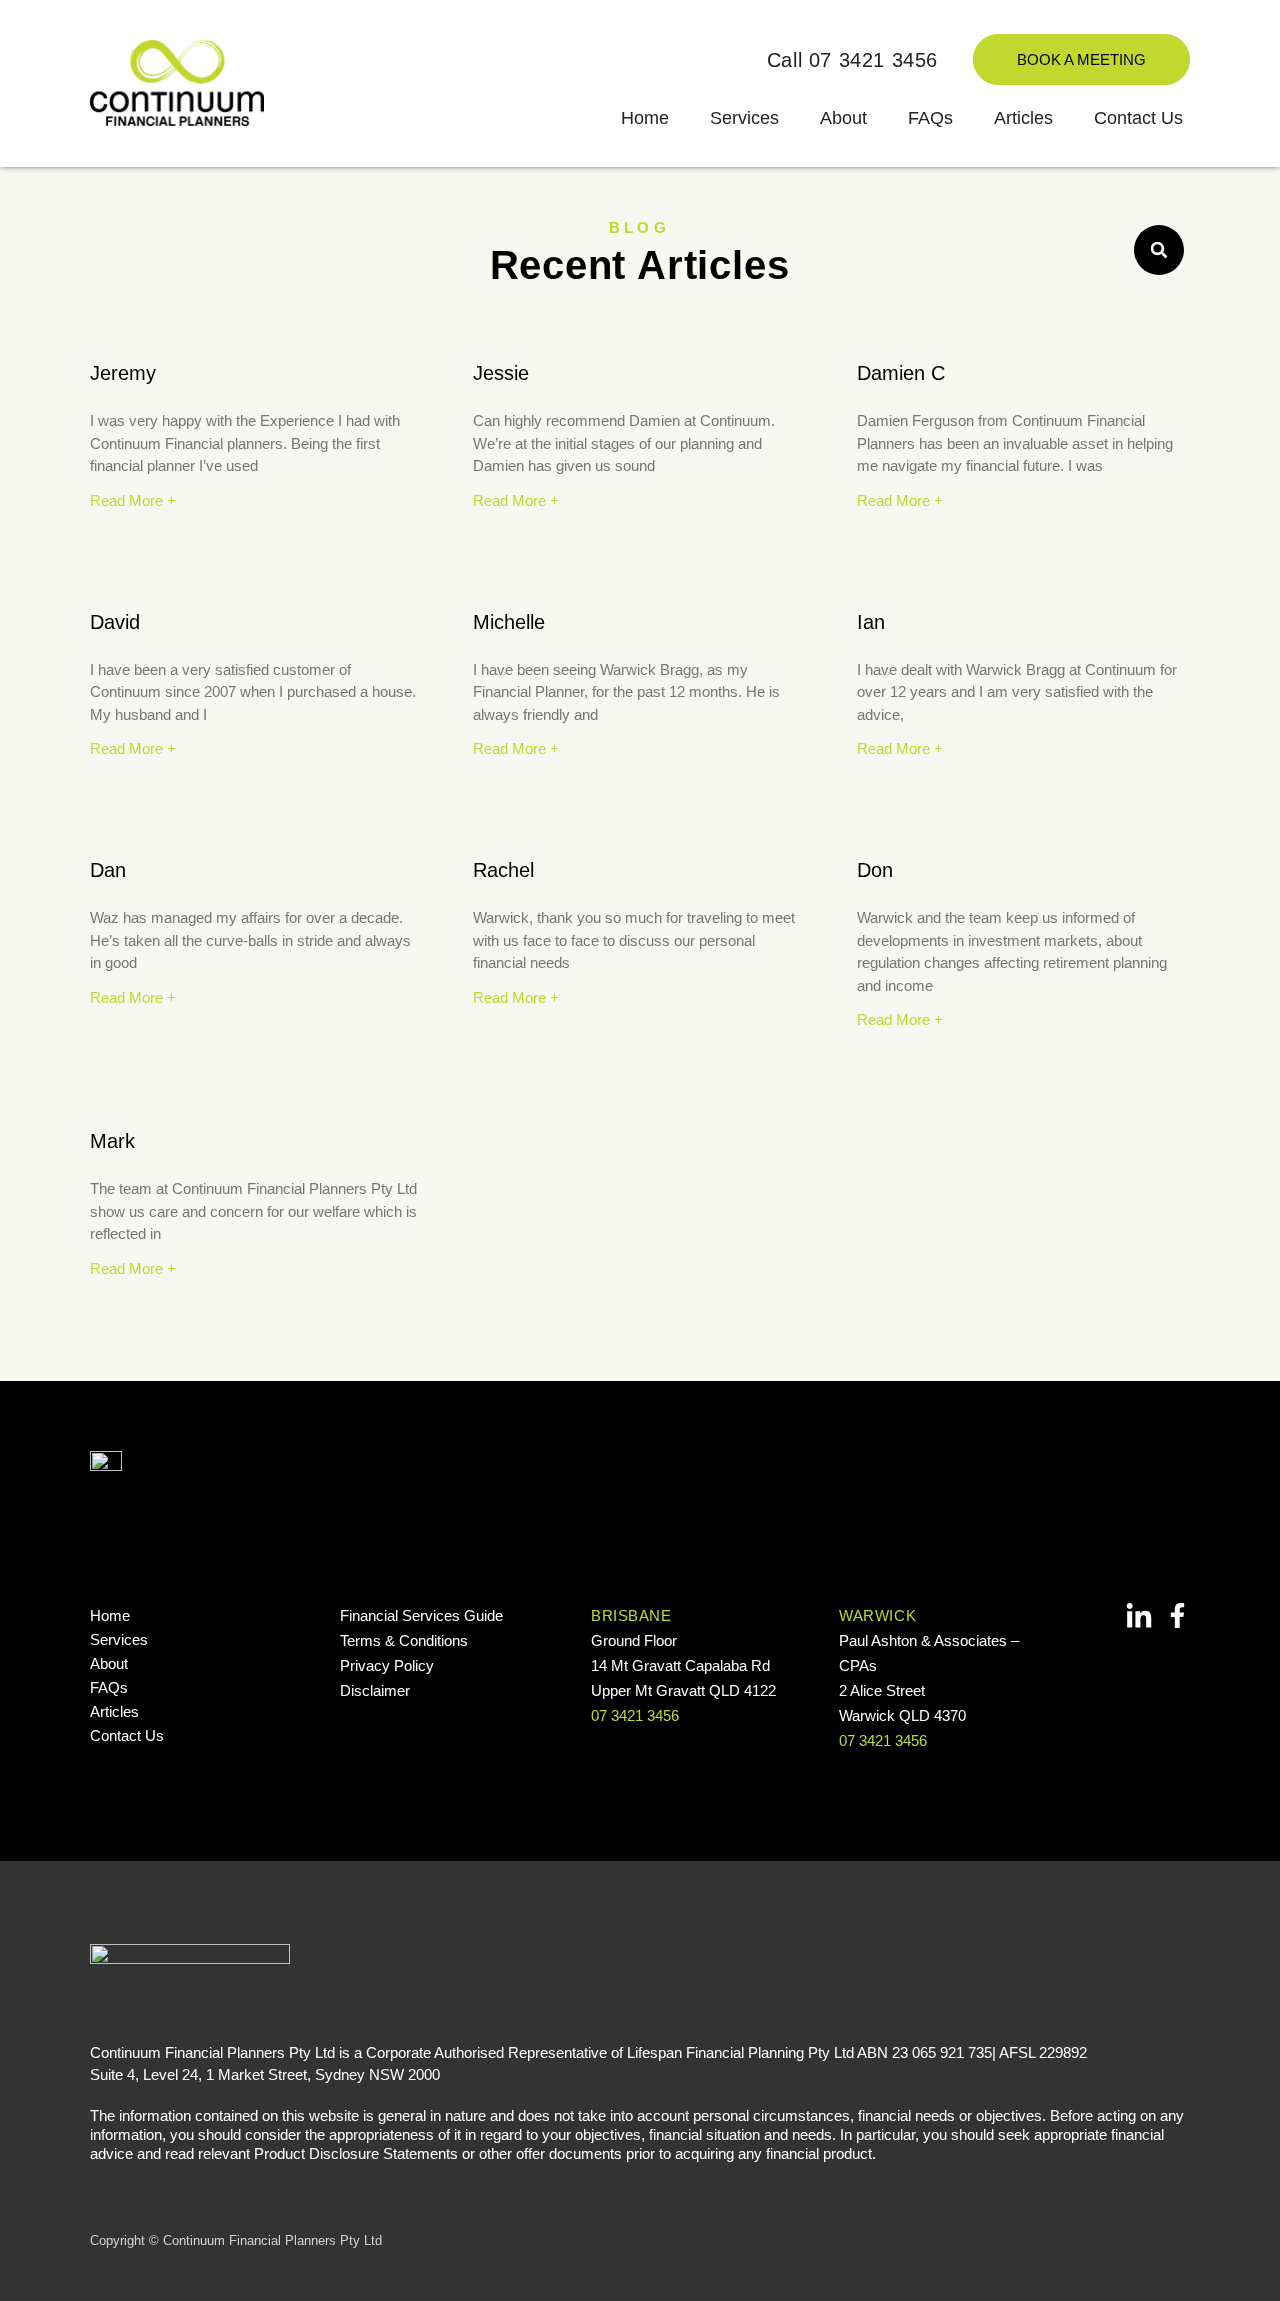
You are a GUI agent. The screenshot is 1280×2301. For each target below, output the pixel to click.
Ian (871, 622)
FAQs (930, 118)
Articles (1023, 118)
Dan (108, 870)
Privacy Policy (387, 1665)
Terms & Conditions (404, 1640)
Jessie (501, 373)
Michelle (509, 622)
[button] (1159, 250)
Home (645, 118)
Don (875, 870)
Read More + (133, 500)
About (843, 118)
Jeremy (123, 373)
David (115, 622)
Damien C (901, 373)
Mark (112, 1141)
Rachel (503, 870)
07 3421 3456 (635, 1715)
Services (744, 118)
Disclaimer (375, 1690)
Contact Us (1138, 118)
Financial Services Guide (421, 1615)
